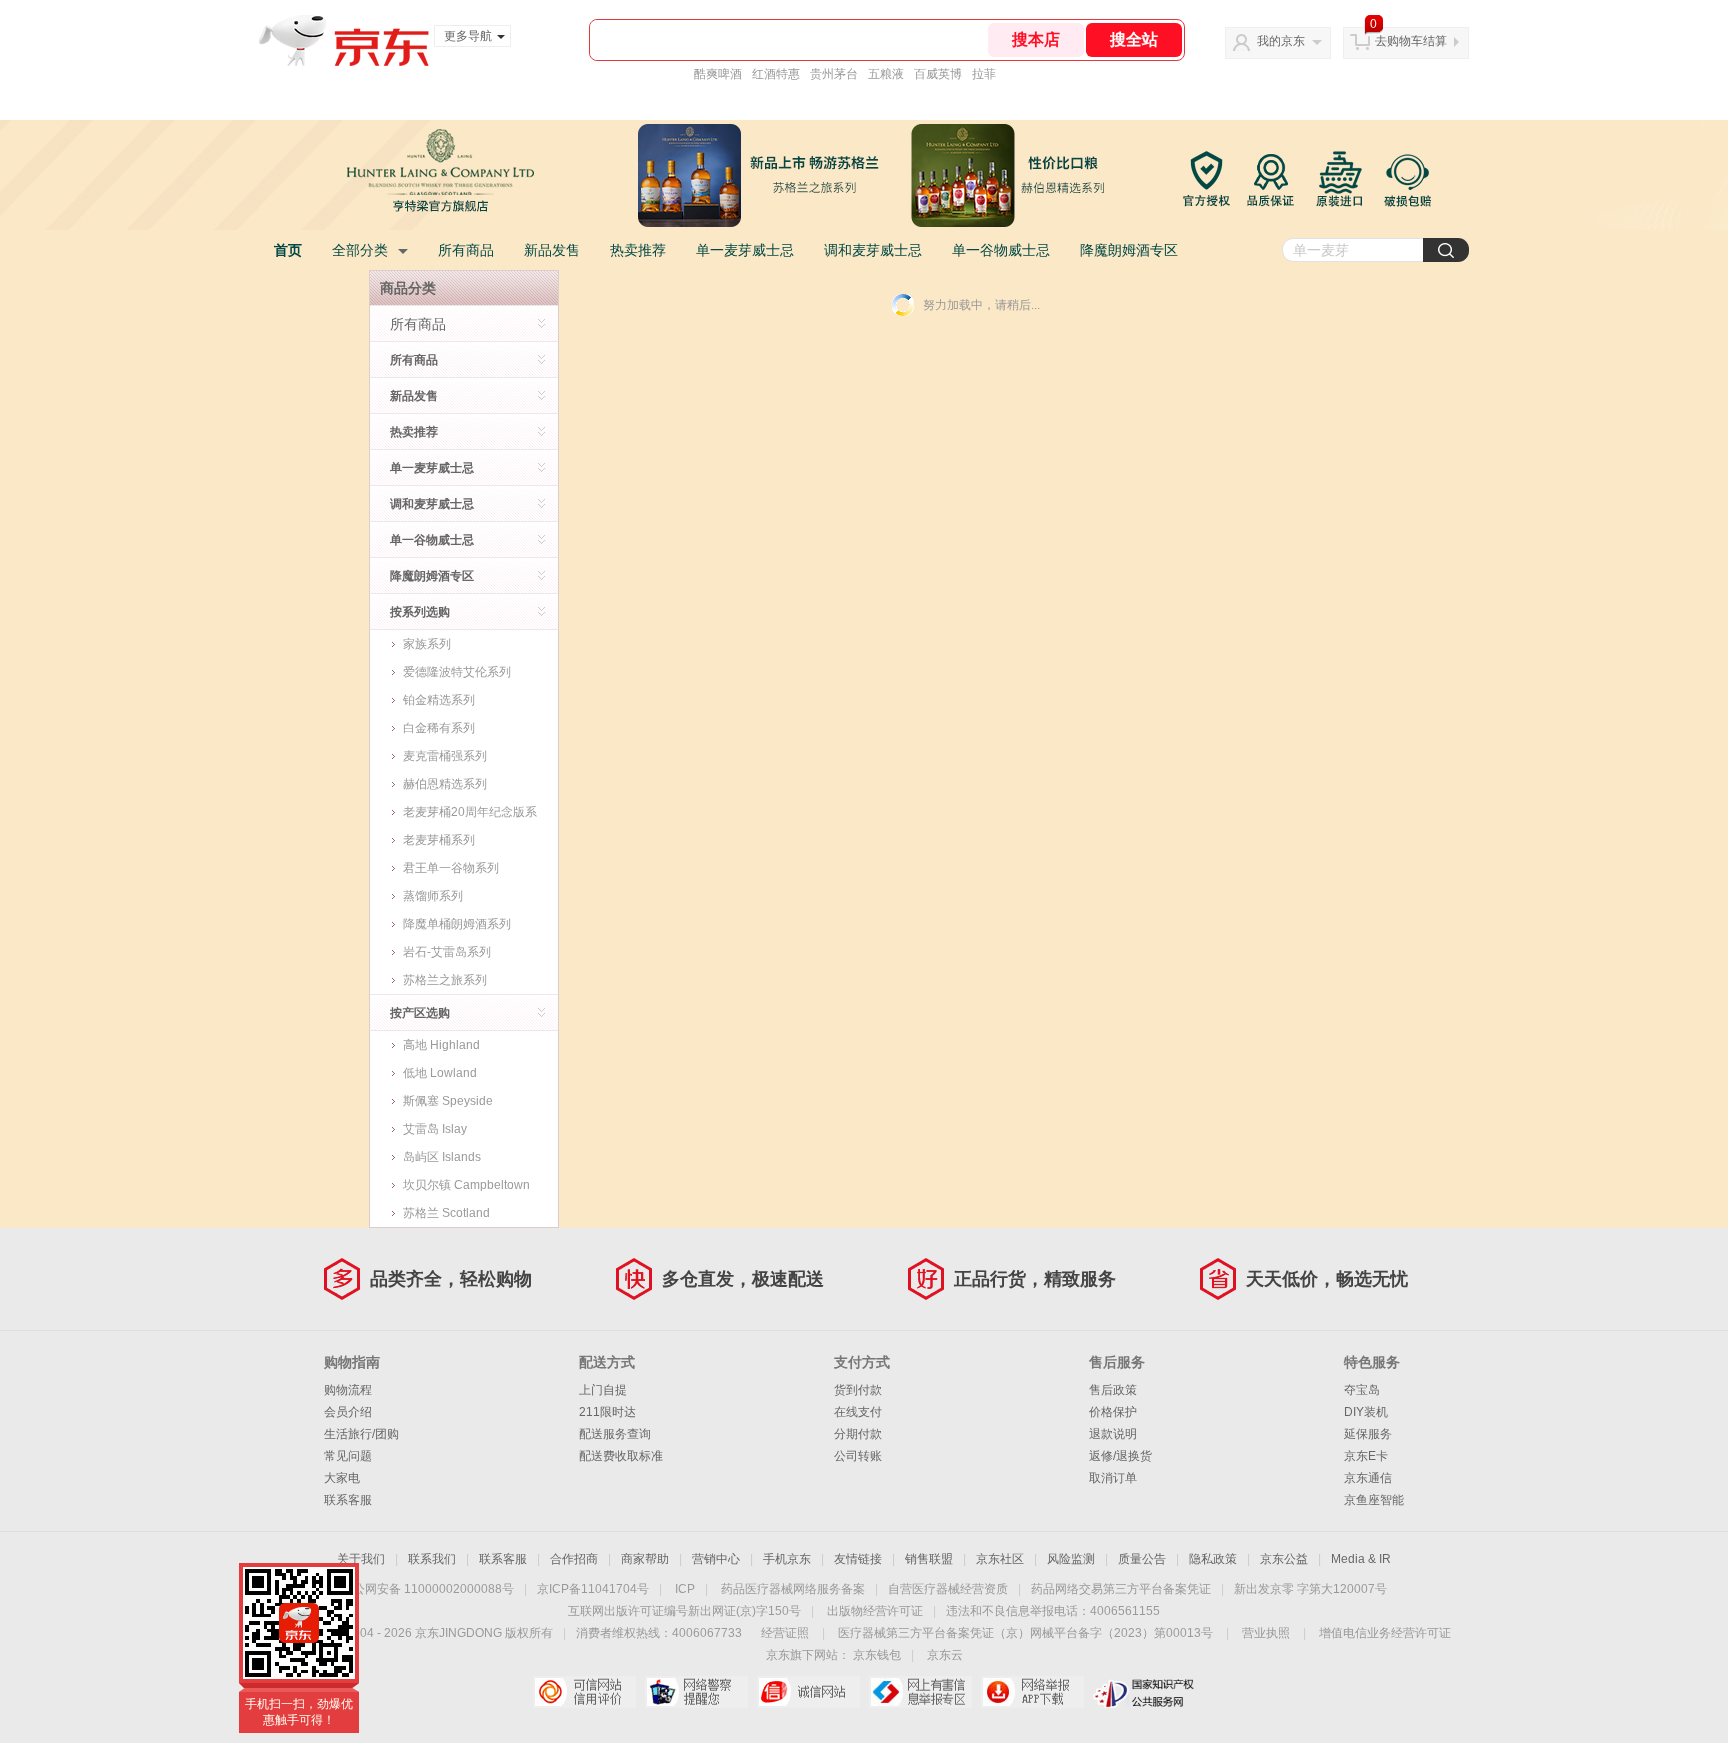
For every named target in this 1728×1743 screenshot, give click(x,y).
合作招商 (574, 1559)
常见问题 (348, 1456)
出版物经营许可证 (875, 1611)
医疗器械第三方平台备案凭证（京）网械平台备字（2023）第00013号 (1025, 1633)
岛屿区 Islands (442, 1157)
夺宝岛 (1362, 1390)
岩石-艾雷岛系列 (447, 952)
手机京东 (787, 1559)
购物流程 (348, 1390)
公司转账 (858, 1456)
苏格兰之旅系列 (445, 980)
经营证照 (785, 1633)
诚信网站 (808, 1692)
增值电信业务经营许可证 (1385, 1633)
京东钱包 (877, 1655)
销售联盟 (929, 1559)
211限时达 (607, 1412)
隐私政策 (1213, 1559)
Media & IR (1361, 1559)
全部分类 (360, 250)
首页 (288, 250)
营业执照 (1266, 1633)
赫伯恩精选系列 (445, 784)
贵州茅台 (834, 74)
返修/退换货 (1120, 1456)
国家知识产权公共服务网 (1144, 1692)
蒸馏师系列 (433, 896)
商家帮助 (645, 1559)
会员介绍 (348, 1412)
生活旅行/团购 (361, 1434)
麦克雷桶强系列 (445, 756)
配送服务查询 (615, 1434)
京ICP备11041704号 (593, 1589)
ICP (685, 1589)
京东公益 (1284, 1559)
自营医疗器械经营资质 (948, 1589)
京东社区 (1000, 1559)
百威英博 (938, 74)
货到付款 (858, 1390)
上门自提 (603, 1390)
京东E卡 (1366, 1456)
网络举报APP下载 (1032, 1692)
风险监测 (1071, 1559)
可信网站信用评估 (584, 1692)
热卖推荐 (638, 250)
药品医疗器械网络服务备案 (793, 1589)
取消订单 (1113, 1478)
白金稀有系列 (439, 728)
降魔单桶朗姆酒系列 (457, 924)
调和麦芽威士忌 (873, 250)
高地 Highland (441, 1045)
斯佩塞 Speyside (448, 1101)
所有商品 (466, 250)
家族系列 (427, 644)
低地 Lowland (440, 1073)
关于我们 (361, 1559)
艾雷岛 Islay (435, 1129)
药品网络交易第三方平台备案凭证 (1121, 1589)
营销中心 (716, 1559)
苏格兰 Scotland (446, 1213)
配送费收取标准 (621, 1456)
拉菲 (984, 74)
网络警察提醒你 (696, 1692)
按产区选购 (420, 1013)
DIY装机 (1366, 1412)
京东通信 (1368, 1478)
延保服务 (1368, 1434)
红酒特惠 (776, 74)
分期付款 (858, 1434)
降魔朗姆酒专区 (1129, 250)
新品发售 (552, 250)
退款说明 (1113, 1434)
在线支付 (858, 1412)
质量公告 (1142, 1559)
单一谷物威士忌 (1001, 250)
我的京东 (1281, 41)
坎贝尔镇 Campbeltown (466, 1185)
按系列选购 (420, 612)
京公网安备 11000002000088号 (427, 1589)
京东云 (945, 1655)
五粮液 (886, 74)
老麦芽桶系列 (439, 840)
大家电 (342, 1478)
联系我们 (432, 1559)
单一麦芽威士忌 (745, 250)
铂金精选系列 (439, 700)
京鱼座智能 (1374, 1500)
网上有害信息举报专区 (920, 1692)
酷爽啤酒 (718, 74)
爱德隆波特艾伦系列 (457, 672)
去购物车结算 (1411, 41)
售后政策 (1113, 1390)
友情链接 (858, 1559)
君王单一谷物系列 (451, 868)
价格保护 (1113, 1412)
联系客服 (348, 1500)
